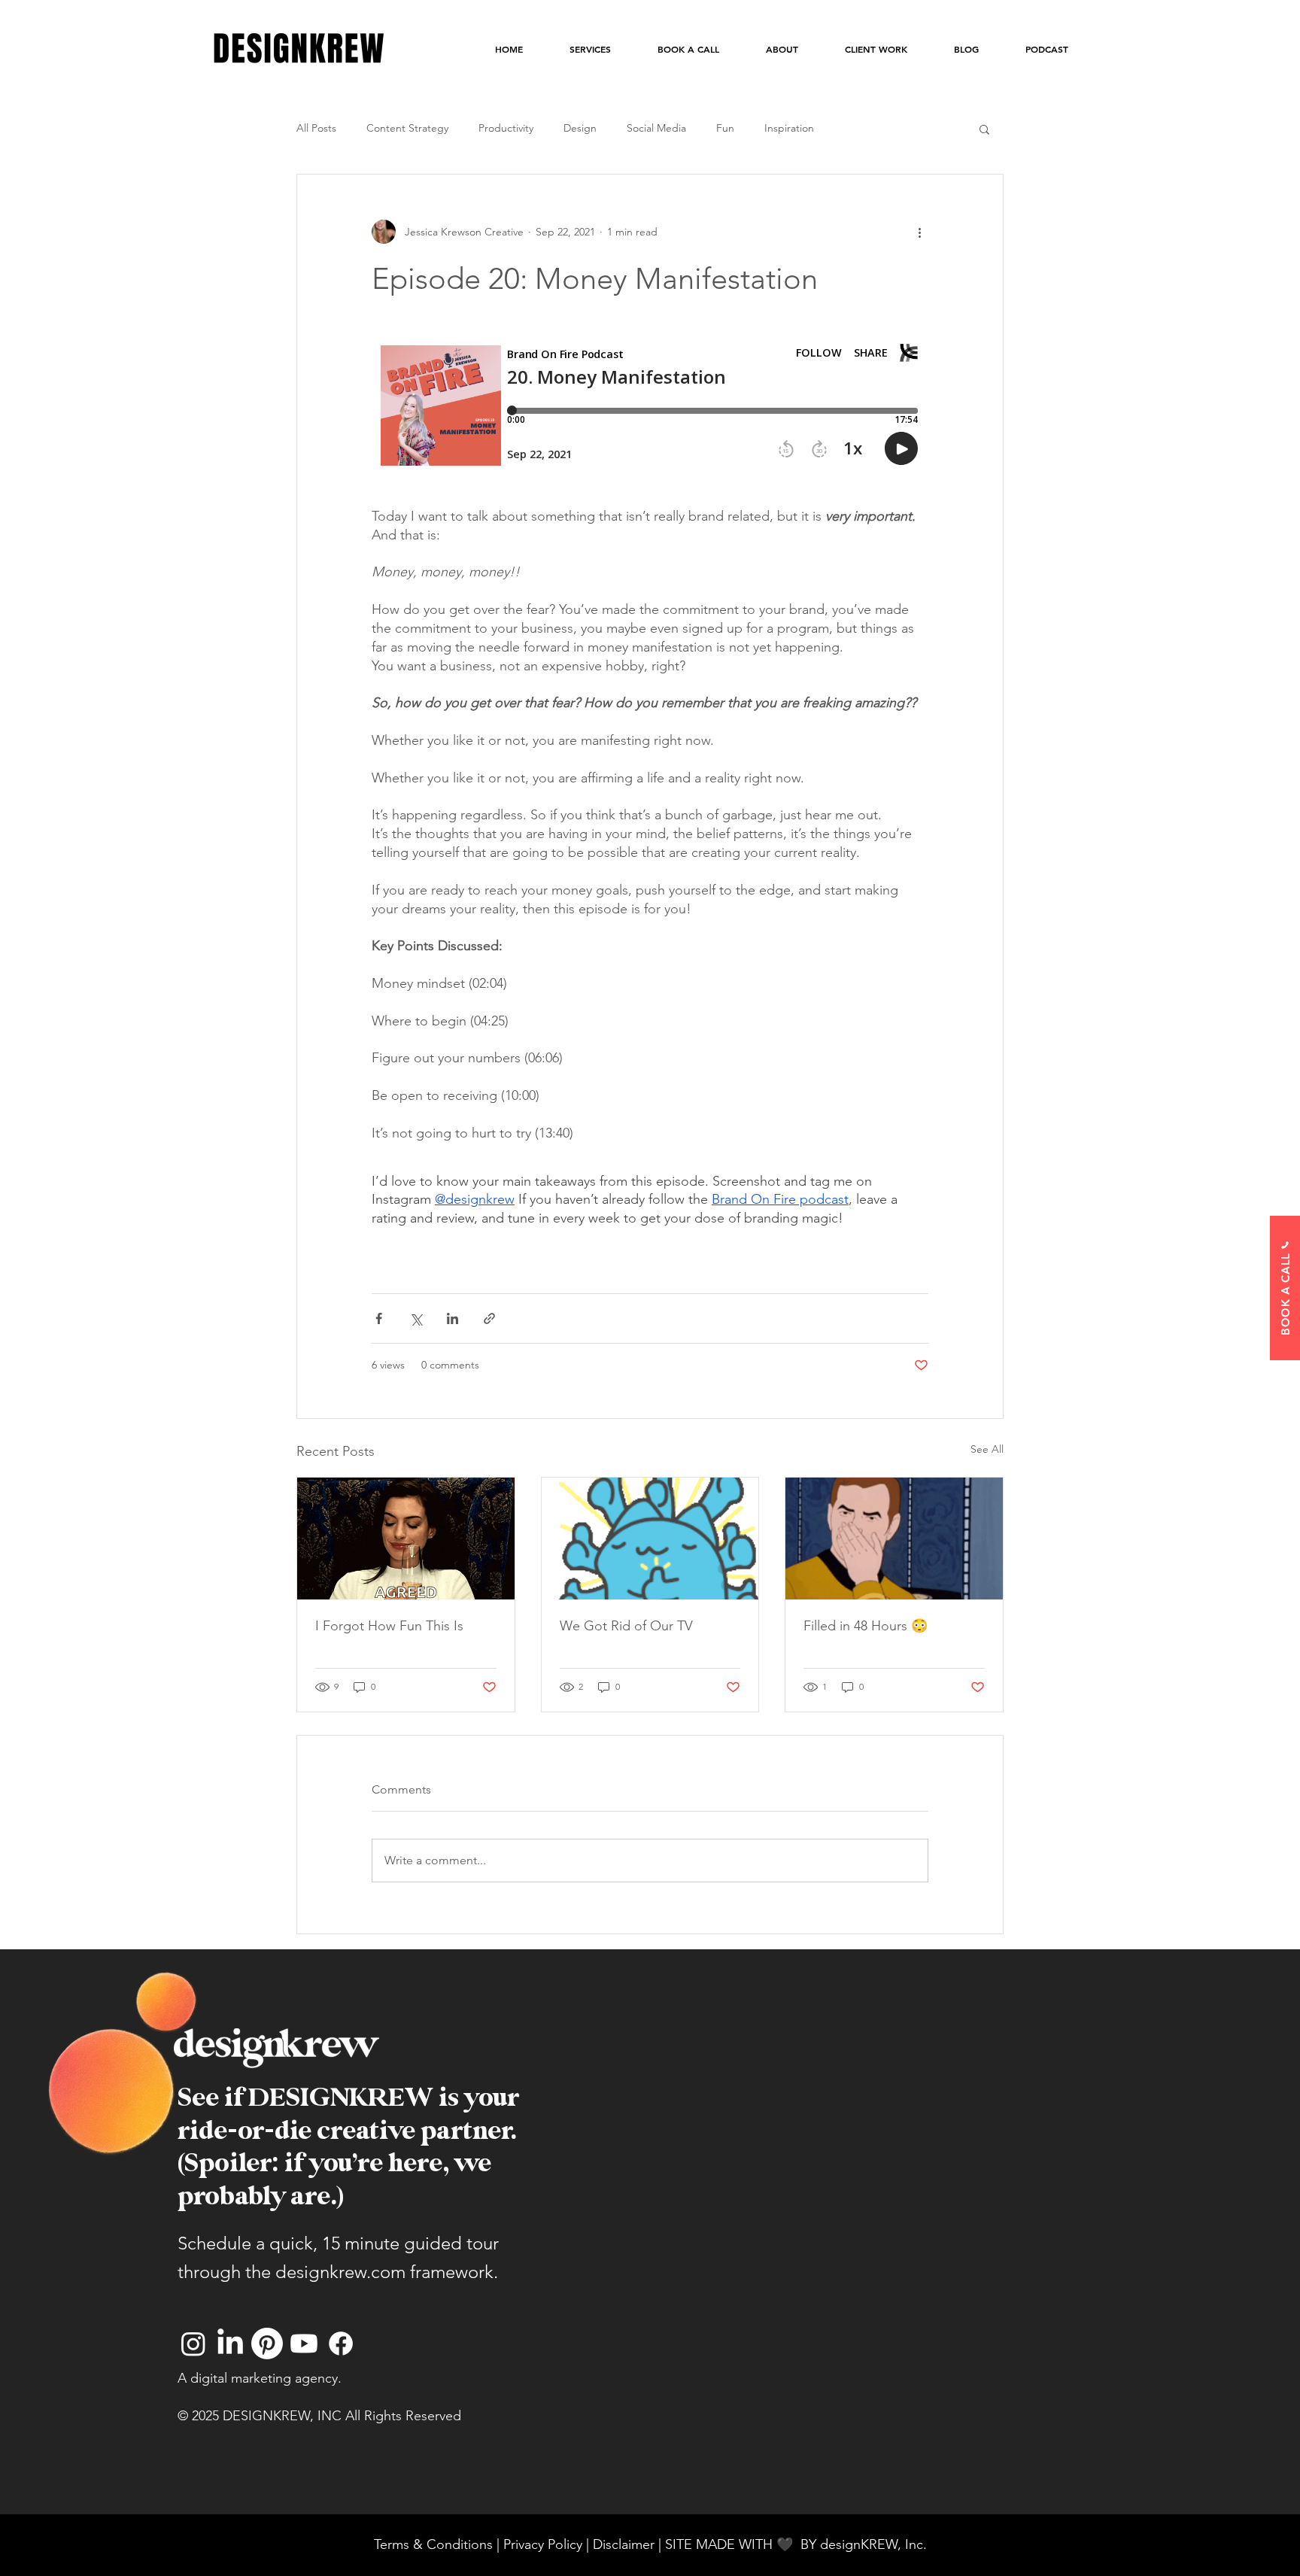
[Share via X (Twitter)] (416, 1318)
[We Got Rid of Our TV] (650, 1539)
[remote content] (650, 410)
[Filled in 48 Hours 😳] (894, 1539)
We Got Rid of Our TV (626, 1626)
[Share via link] (489, 1318)
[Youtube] (304, 2344)
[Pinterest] (267, 2344)
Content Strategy (407, 128)
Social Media (656, 128)
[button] (984, 129)
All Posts (316, 128)
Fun (725, 128)
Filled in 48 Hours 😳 (866, 1626)
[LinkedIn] (230, 2344)
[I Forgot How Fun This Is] (406, 1539)
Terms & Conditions (433, 2544)
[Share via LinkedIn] (453, 1318)
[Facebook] (341, 2344)
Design (580, 128)
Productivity (506, 128)
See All (987, 1449)
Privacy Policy (543, 2544)
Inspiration (789, 128)
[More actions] (919, 232)
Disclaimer (626, 2544)
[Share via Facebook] (379, 1318)
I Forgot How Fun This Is (389, 1626)
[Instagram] (193, 2344)
